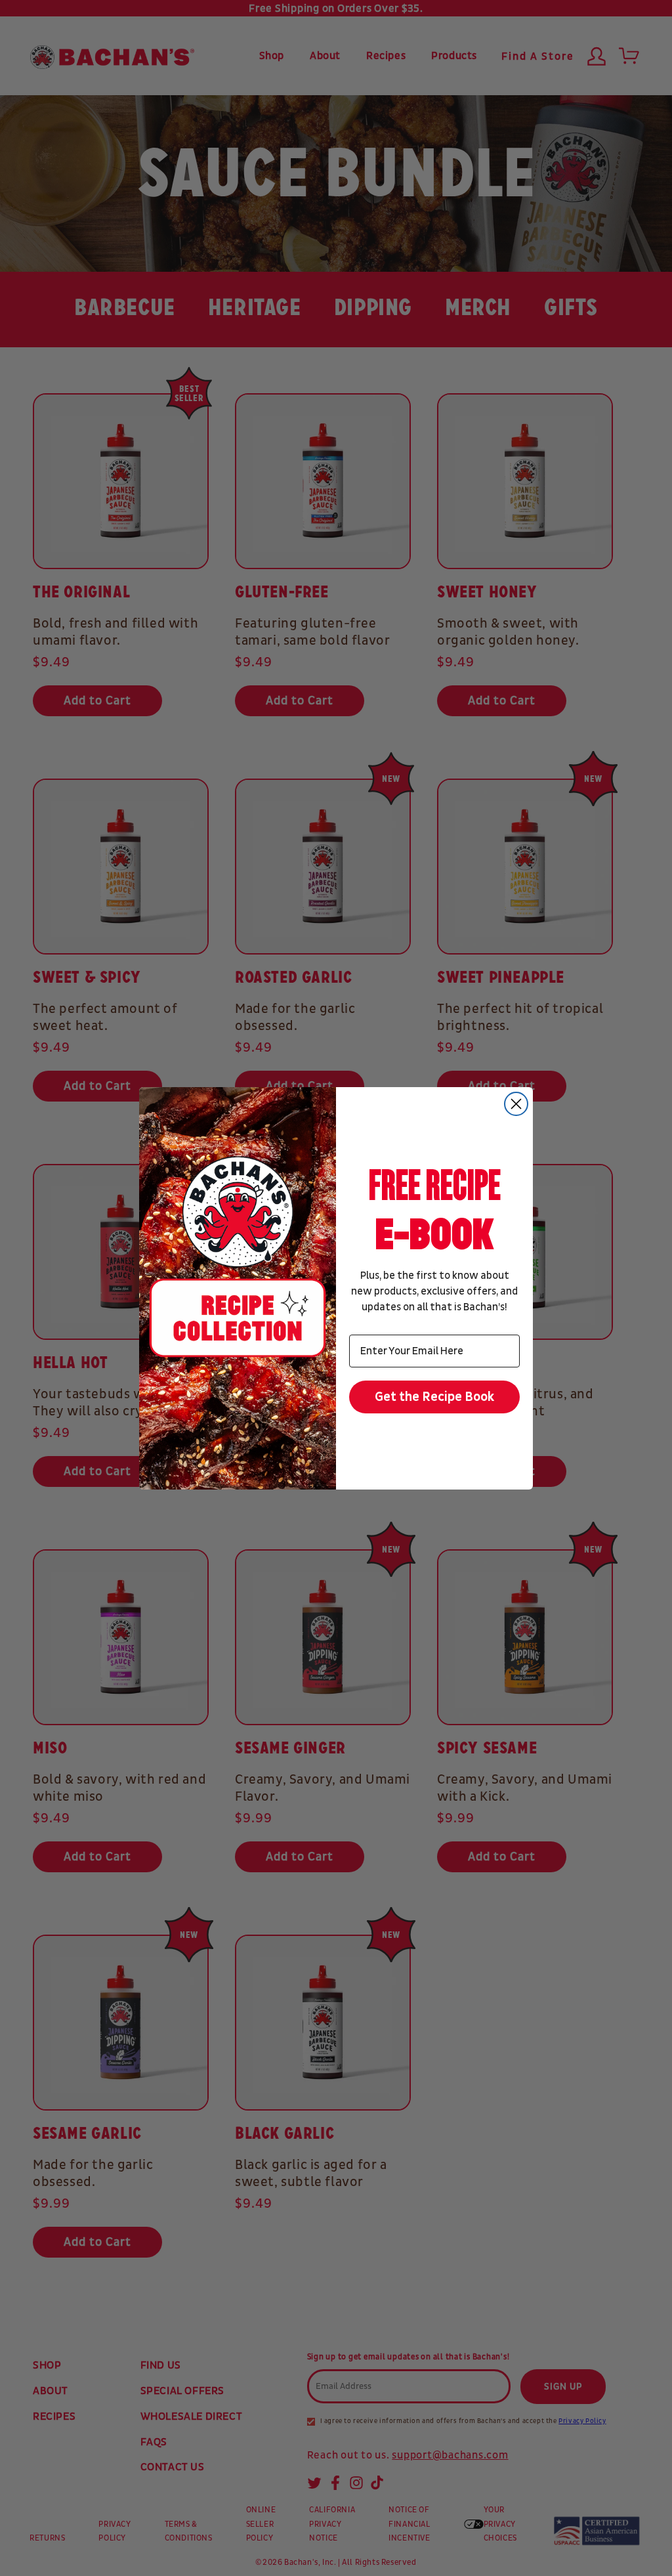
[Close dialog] (516, 1104)
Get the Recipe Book (435, 1397)
